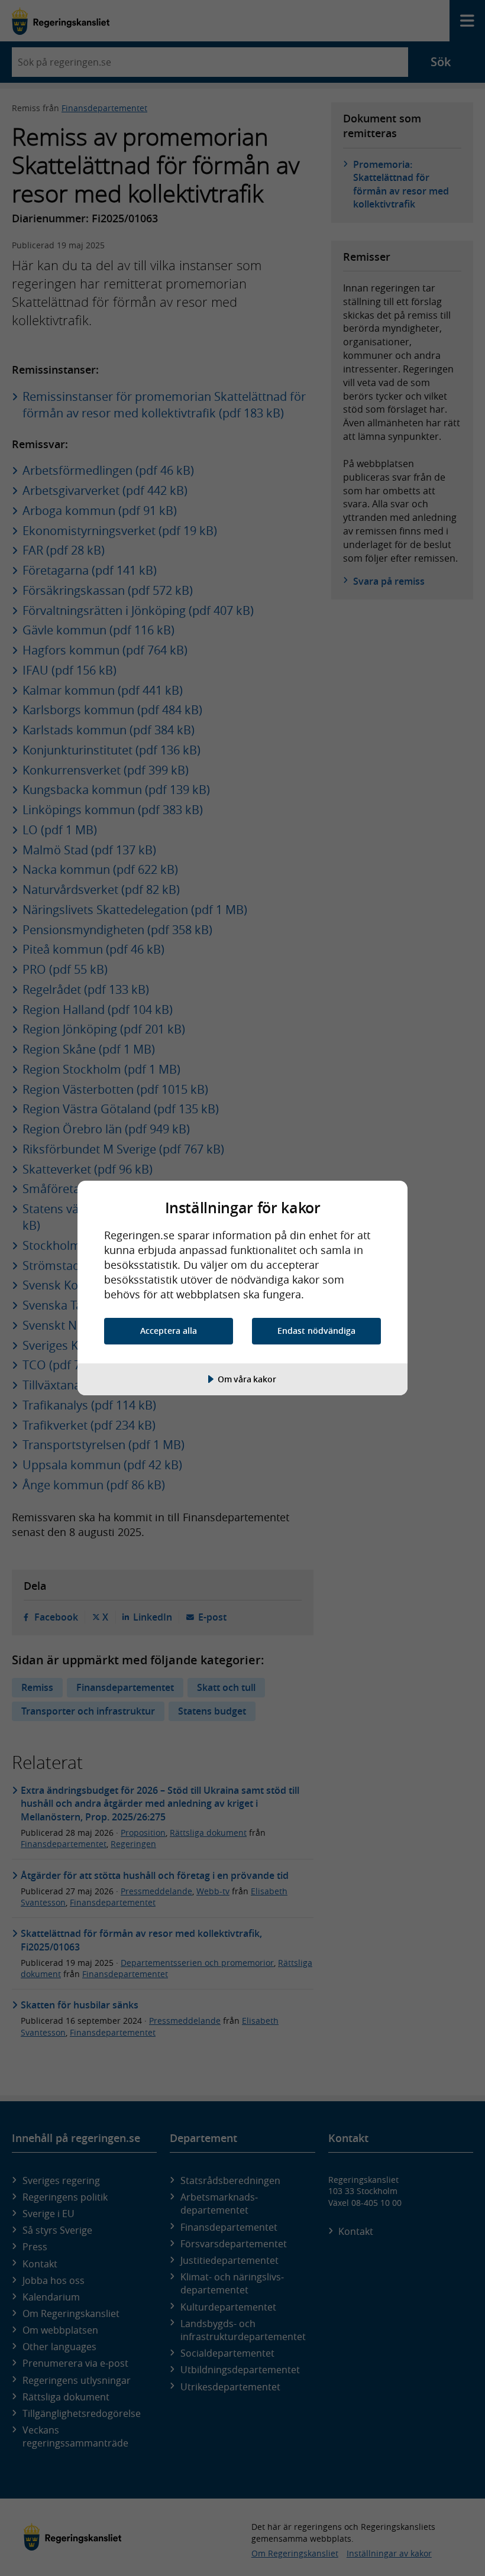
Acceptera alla (169, 1331)
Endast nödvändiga (316, 1331)
